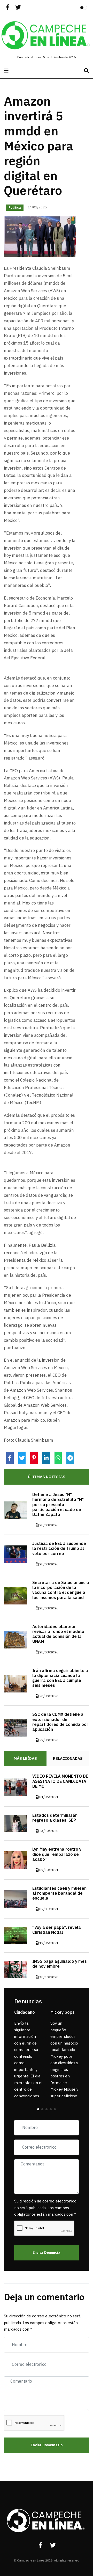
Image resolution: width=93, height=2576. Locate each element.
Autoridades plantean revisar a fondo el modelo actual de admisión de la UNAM (58, 1634)
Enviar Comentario (47, 2445)
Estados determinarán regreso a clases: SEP (55, 1818)
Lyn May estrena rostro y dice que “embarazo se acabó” (57, 1854)
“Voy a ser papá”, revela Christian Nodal (57, 1930)
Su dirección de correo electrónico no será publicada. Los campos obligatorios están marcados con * (45, 2208)
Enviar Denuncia (47, 2253)
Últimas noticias (47, 1477)
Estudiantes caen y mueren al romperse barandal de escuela (59, 1893)
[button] (38, 2109)
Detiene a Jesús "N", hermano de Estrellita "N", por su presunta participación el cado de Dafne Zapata (58, 1505)
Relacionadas (68, 1758)
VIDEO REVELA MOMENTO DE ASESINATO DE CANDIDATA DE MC (60, 1781)
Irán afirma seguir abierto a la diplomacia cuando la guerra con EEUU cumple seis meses (60, 1678)
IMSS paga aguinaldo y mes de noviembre (60, 1964)
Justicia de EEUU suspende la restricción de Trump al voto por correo (59, 1549)
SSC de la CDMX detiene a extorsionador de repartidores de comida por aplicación (60, 1722)
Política (15, 208)
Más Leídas (25, 1758)
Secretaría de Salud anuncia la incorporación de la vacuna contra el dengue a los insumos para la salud (61, 1590)
